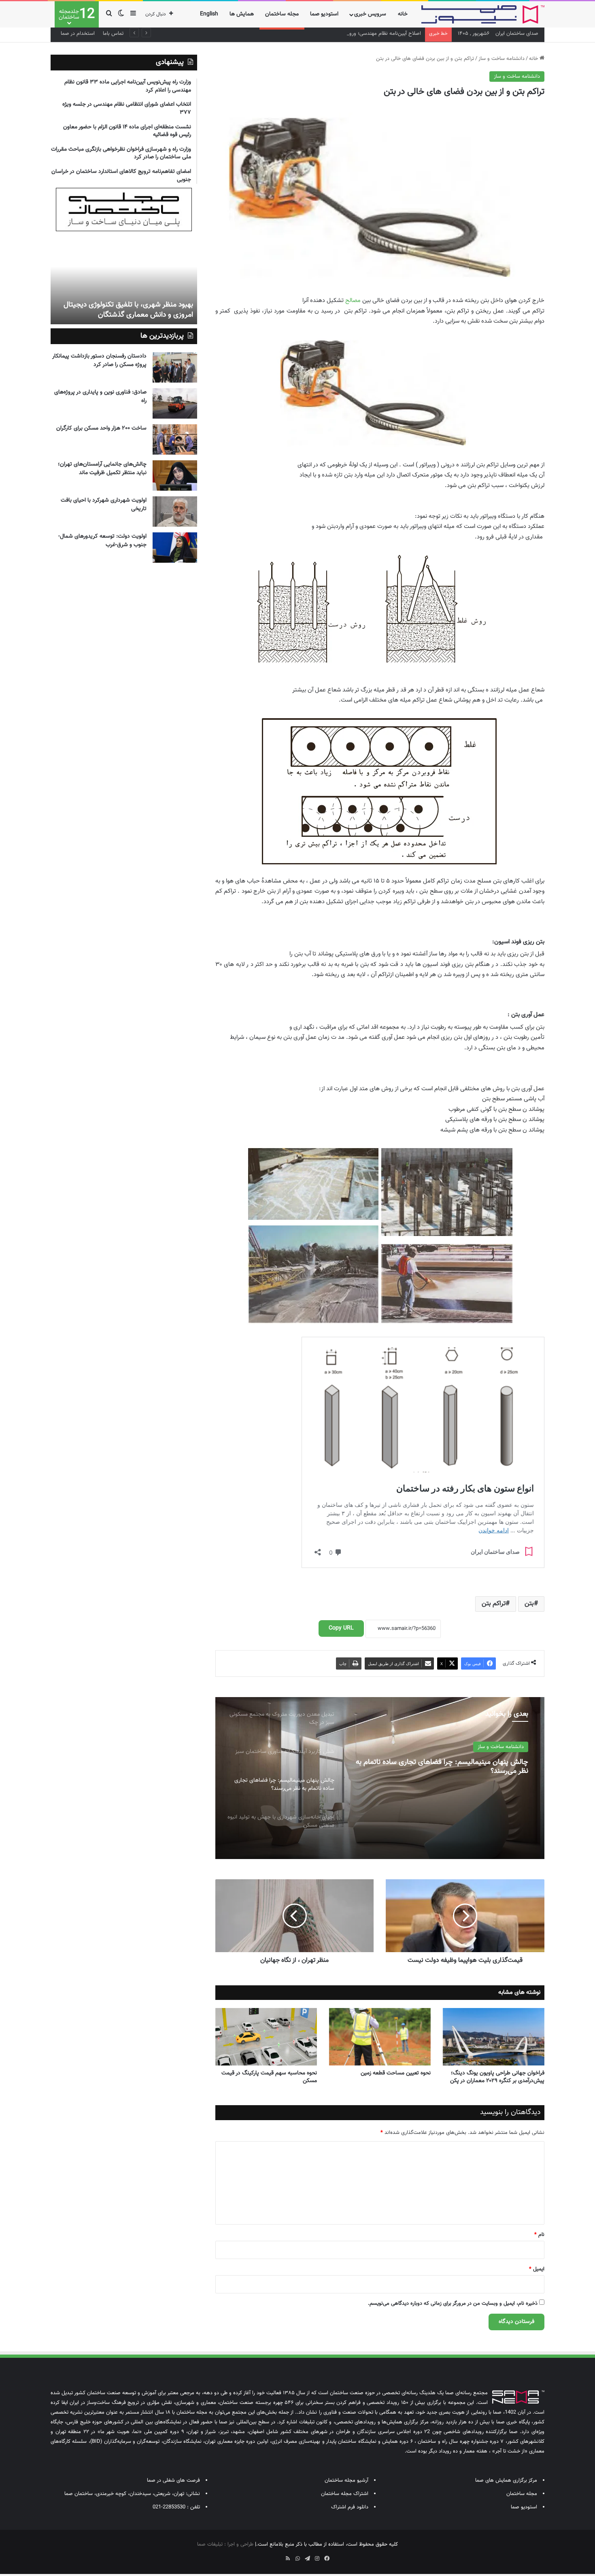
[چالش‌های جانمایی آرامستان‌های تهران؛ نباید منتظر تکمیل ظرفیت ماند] (175, 475)
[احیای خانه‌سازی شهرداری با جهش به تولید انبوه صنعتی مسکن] (380, 1778)
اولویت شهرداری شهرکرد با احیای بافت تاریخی (104, 505)
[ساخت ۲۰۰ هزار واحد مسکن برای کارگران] (175, 439)
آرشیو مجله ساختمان (346, 2480)
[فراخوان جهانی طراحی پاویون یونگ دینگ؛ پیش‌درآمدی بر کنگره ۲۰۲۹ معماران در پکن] (494, 2037)
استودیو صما (324, 14)
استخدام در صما (78, 34)
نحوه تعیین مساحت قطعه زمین (396, 2073)
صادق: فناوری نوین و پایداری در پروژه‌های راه (100, 397)
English (209, 14)
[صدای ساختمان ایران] (483, 14)
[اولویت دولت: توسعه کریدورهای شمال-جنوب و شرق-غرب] (175, 548)
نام (539, 2235)
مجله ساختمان (282, 14)
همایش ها (242, 14)
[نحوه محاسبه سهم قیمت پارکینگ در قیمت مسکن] (266, 2037)
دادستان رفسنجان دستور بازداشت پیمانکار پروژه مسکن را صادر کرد (99, 361)
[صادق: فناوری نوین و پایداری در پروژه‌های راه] (175, 403)
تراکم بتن (494, 1604)
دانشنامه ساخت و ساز (501, 59)
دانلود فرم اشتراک (350, 2507)
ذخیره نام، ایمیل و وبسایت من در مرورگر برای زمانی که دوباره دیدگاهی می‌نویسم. (453, 2304)
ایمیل (537, 2269)
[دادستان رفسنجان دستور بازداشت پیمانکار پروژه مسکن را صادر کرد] (175, 367)
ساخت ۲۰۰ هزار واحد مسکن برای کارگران (101, 428)
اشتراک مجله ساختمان (345, 2494)
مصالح (353, 301)
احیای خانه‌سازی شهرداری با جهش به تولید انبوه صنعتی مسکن (448, 1767)
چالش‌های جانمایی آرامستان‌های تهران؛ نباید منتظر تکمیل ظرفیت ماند (102, 469)
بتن (529, 1604)
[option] (380, 1778)
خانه (403, 14)
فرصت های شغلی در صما (173, 2480)
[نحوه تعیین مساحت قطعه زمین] (380, 2037)
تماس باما (113, 34)
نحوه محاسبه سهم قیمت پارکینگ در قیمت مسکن (269, 2077)
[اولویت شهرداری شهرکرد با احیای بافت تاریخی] (175, 512)
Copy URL (341, 1628)
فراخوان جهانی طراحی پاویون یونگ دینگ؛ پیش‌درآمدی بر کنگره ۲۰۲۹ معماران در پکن (497, 2077)
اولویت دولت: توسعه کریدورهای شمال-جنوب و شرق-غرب (102, 541)
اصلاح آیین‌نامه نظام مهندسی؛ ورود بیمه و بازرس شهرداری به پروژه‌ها (348, 34)
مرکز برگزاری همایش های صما (506, 2480)
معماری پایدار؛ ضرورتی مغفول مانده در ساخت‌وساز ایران (137, 310)
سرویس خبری (370, 14)
